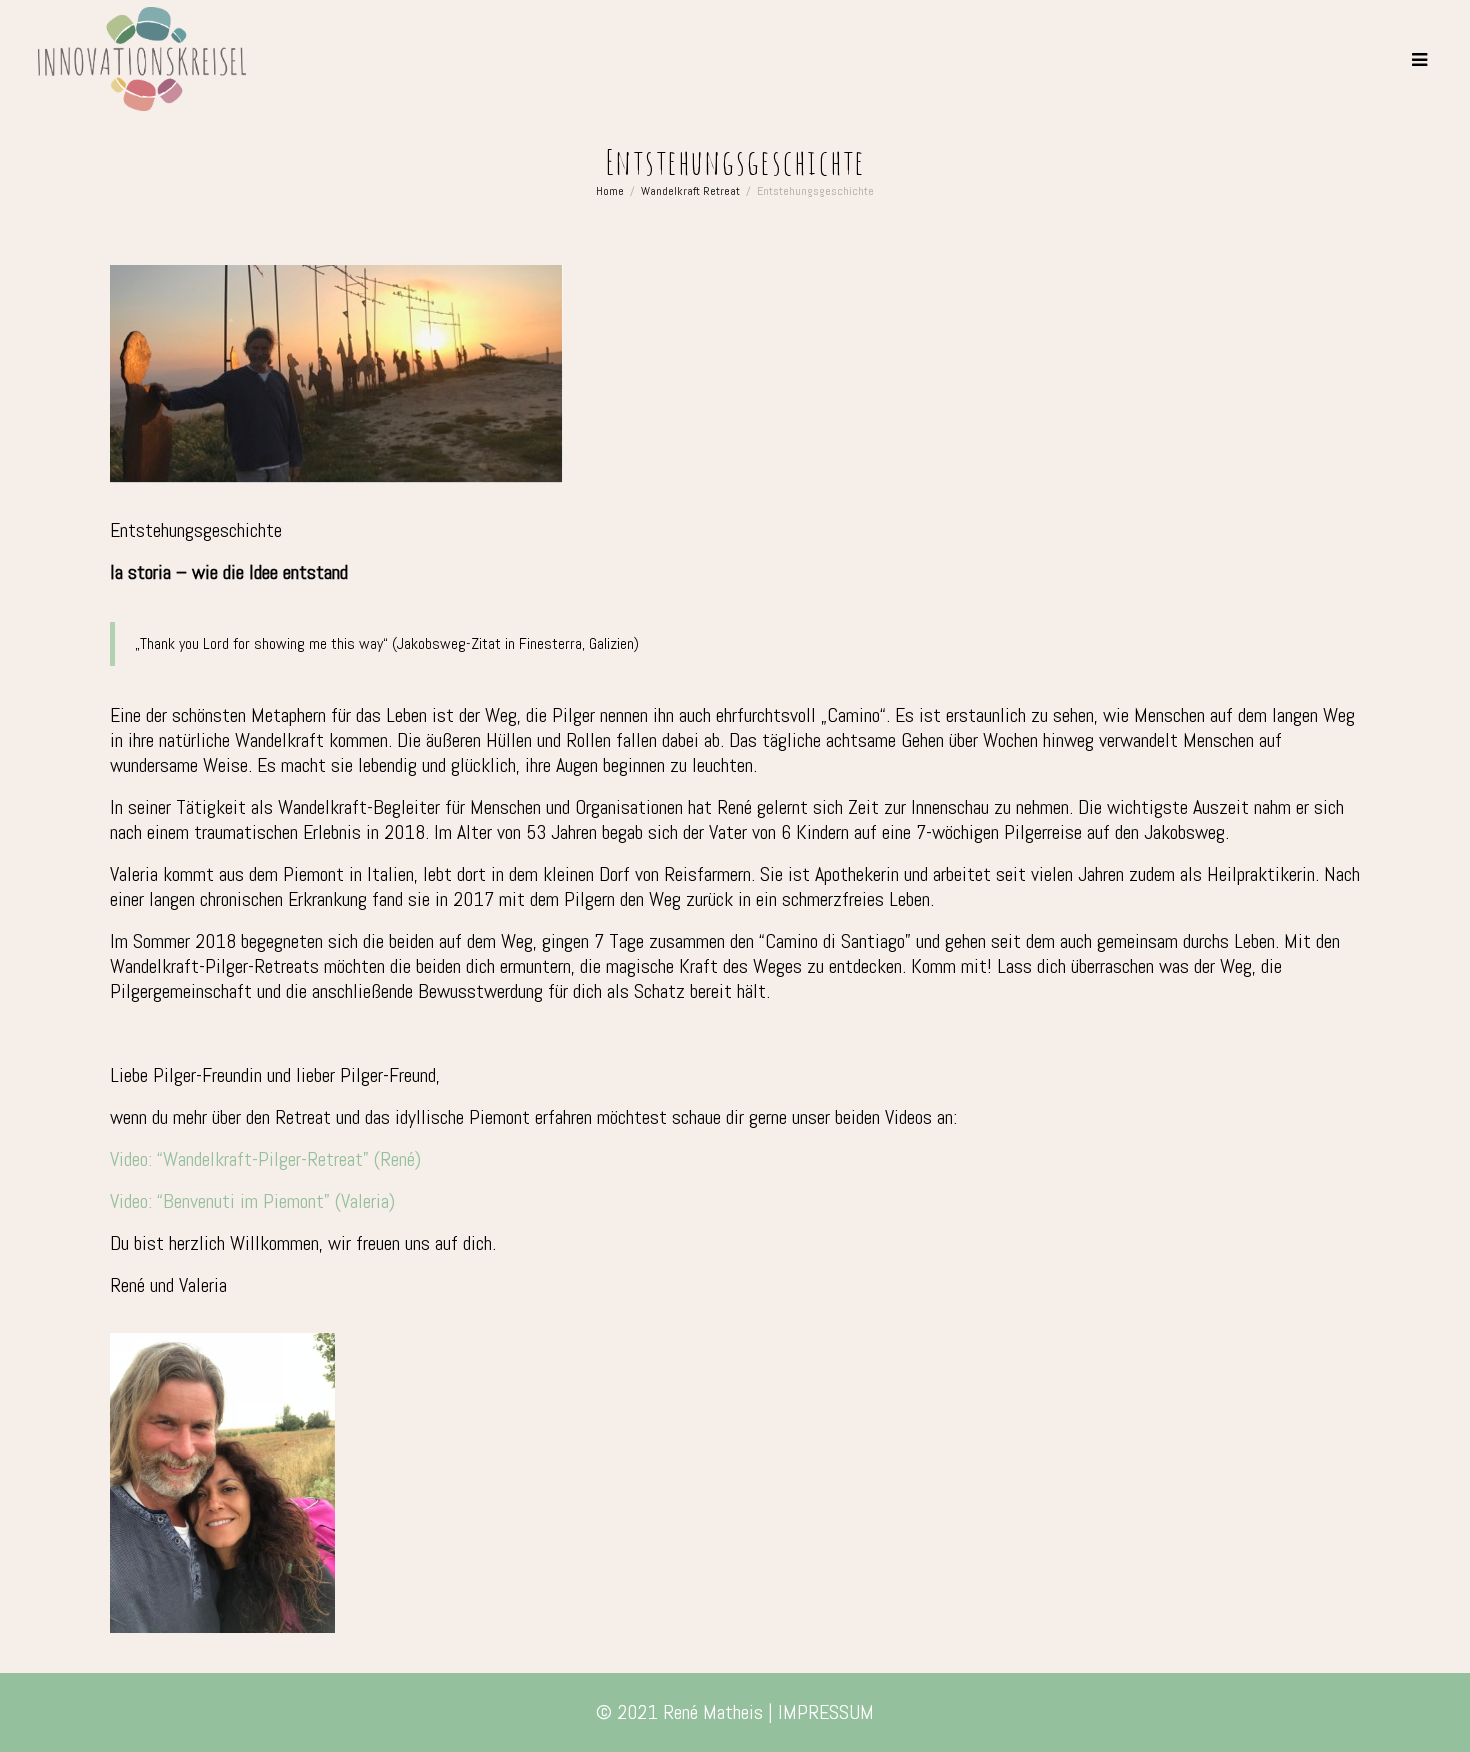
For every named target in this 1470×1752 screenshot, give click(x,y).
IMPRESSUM (826, 1712)
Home (610, 191)
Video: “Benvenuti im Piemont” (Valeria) (252, 1201)
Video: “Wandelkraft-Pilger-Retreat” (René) (265, 1159)
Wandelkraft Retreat (690, 191)
